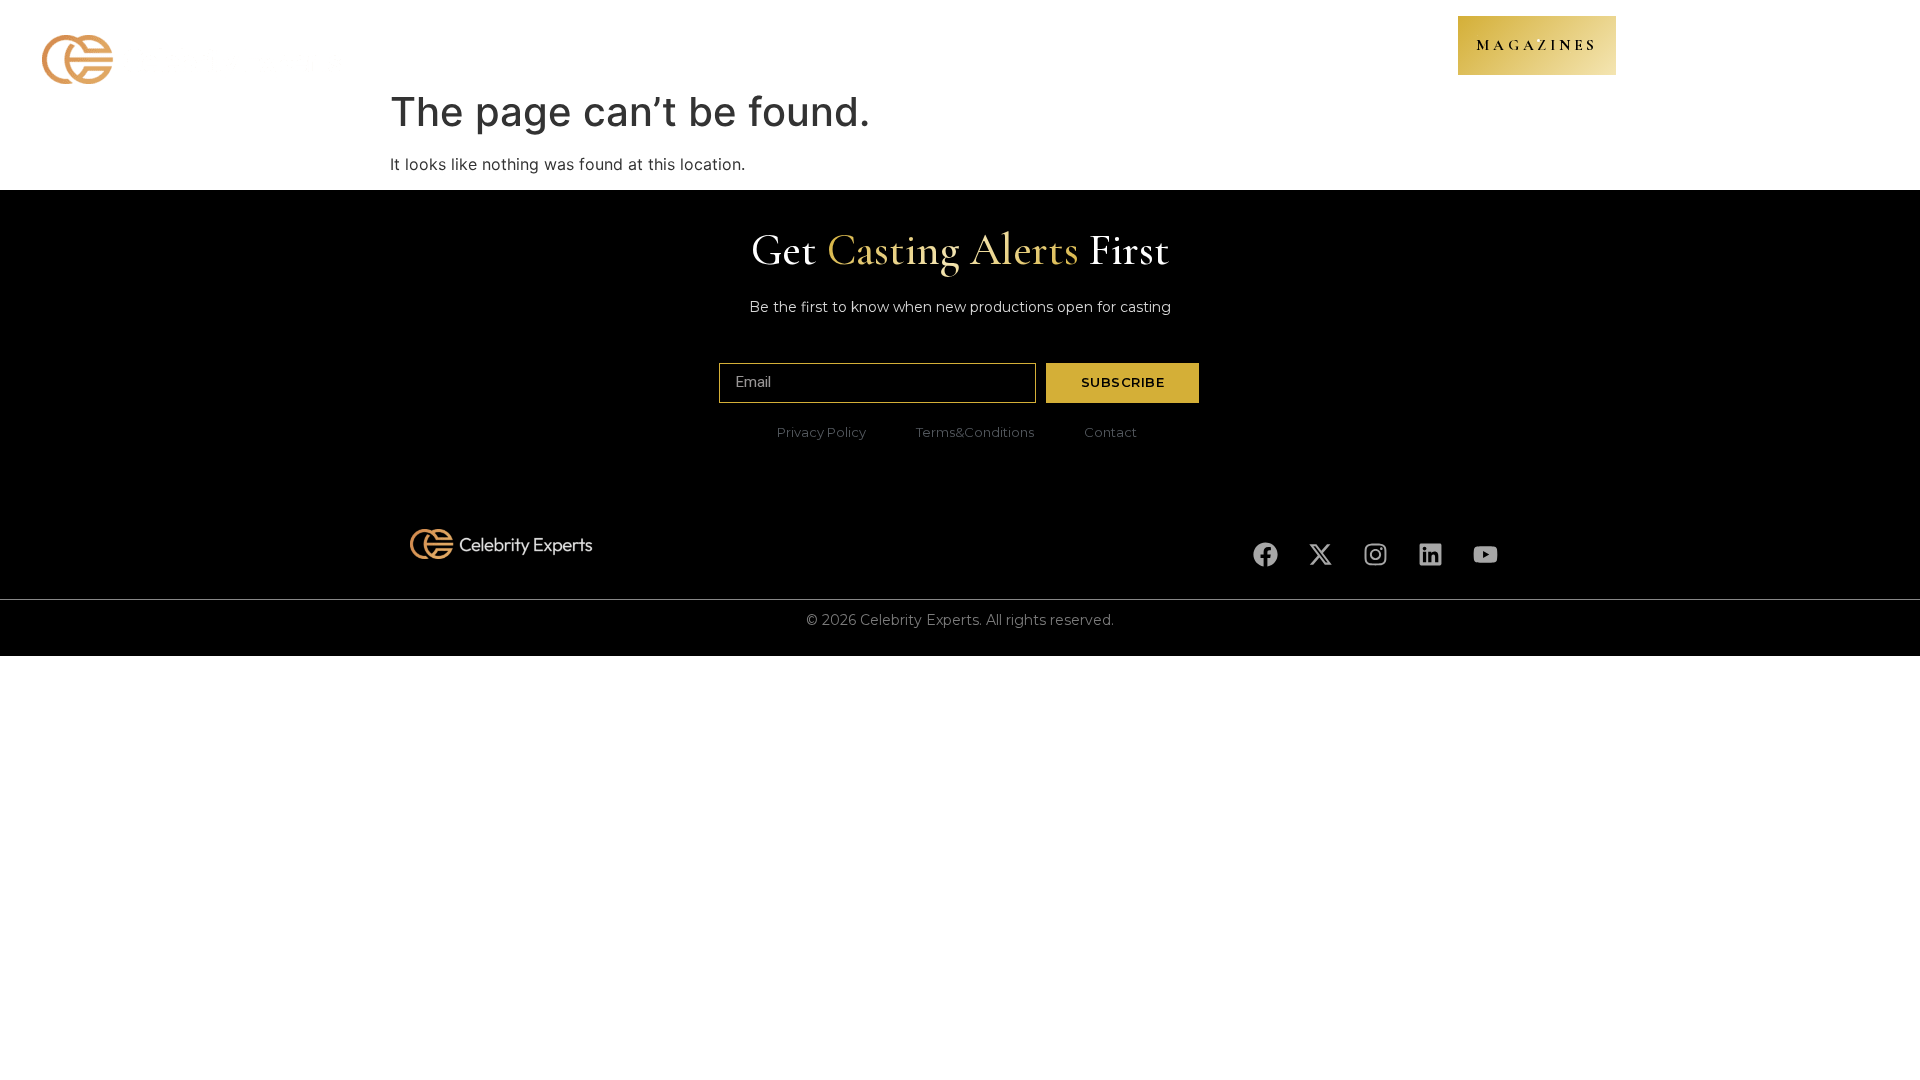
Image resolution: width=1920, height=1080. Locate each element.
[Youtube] (1485, 554)
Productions (635, 49)
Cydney (927, 49)
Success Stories (1036, 49)
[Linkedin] (1430, 554)
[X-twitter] (1320, 554)
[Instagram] (1375, 554)
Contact (1224, 49)
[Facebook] (1265, 554)
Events (1143, 49)
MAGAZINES (1537, 45)
